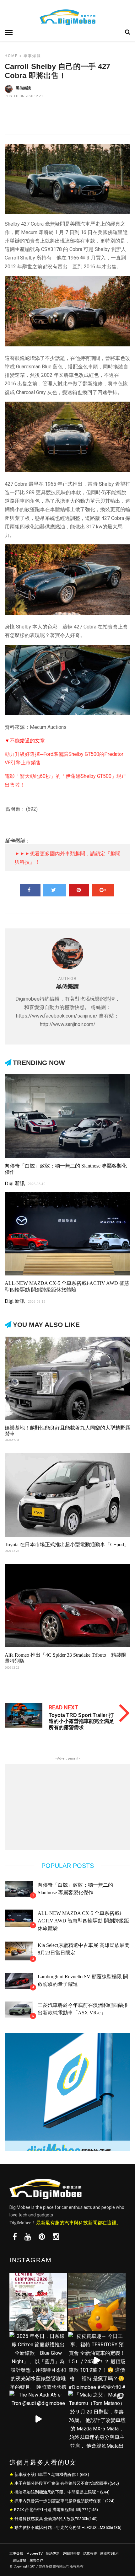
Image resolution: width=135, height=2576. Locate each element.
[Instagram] (56, 2237)
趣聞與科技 (71, 2554)
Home (11, 56)
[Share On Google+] (103, 890)
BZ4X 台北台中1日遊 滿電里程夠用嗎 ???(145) (56, 2510)
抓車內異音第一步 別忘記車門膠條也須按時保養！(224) (65, 2501)
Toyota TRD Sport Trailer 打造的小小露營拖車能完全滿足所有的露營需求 (81, 1721)
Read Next (63, 1707)
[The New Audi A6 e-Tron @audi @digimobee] (38, 2419)
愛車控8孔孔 (110, 2554)
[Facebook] (15, 2237)
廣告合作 (36, 2560)
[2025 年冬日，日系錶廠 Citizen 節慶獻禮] (38, 2361)
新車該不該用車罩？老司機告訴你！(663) (52, 2474)
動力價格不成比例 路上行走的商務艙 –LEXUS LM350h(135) (68, 2528)
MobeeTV (35, 2554)
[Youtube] (28, 2237)
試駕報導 (90, 2554)
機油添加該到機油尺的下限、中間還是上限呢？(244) (62, 2492)
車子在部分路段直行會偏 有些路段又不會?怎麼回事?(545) (67, 2483)
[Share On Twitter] (55, 890)
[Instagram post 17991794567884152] (97, 2302)
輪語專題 (53, 2554)
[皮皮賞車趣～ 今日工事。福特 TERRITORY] (97, 2361)
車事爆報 (32, 56)
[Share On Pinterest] (79, 890)
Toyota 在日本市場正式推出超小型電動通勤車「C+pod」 (67, 1545)
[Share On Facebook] (30, 890)
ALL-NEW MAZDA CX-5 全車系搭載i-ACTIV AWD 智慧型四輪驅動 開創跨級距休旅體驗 (83, 1921)
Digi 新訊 (15, 1183)
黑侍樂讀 (23, 88)
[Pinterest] (42, 2237)
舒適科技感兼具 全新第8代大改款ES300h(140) (56, 2519)
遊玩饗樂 (19, 2560)
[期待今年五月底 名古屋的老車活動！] (38, 2302)
